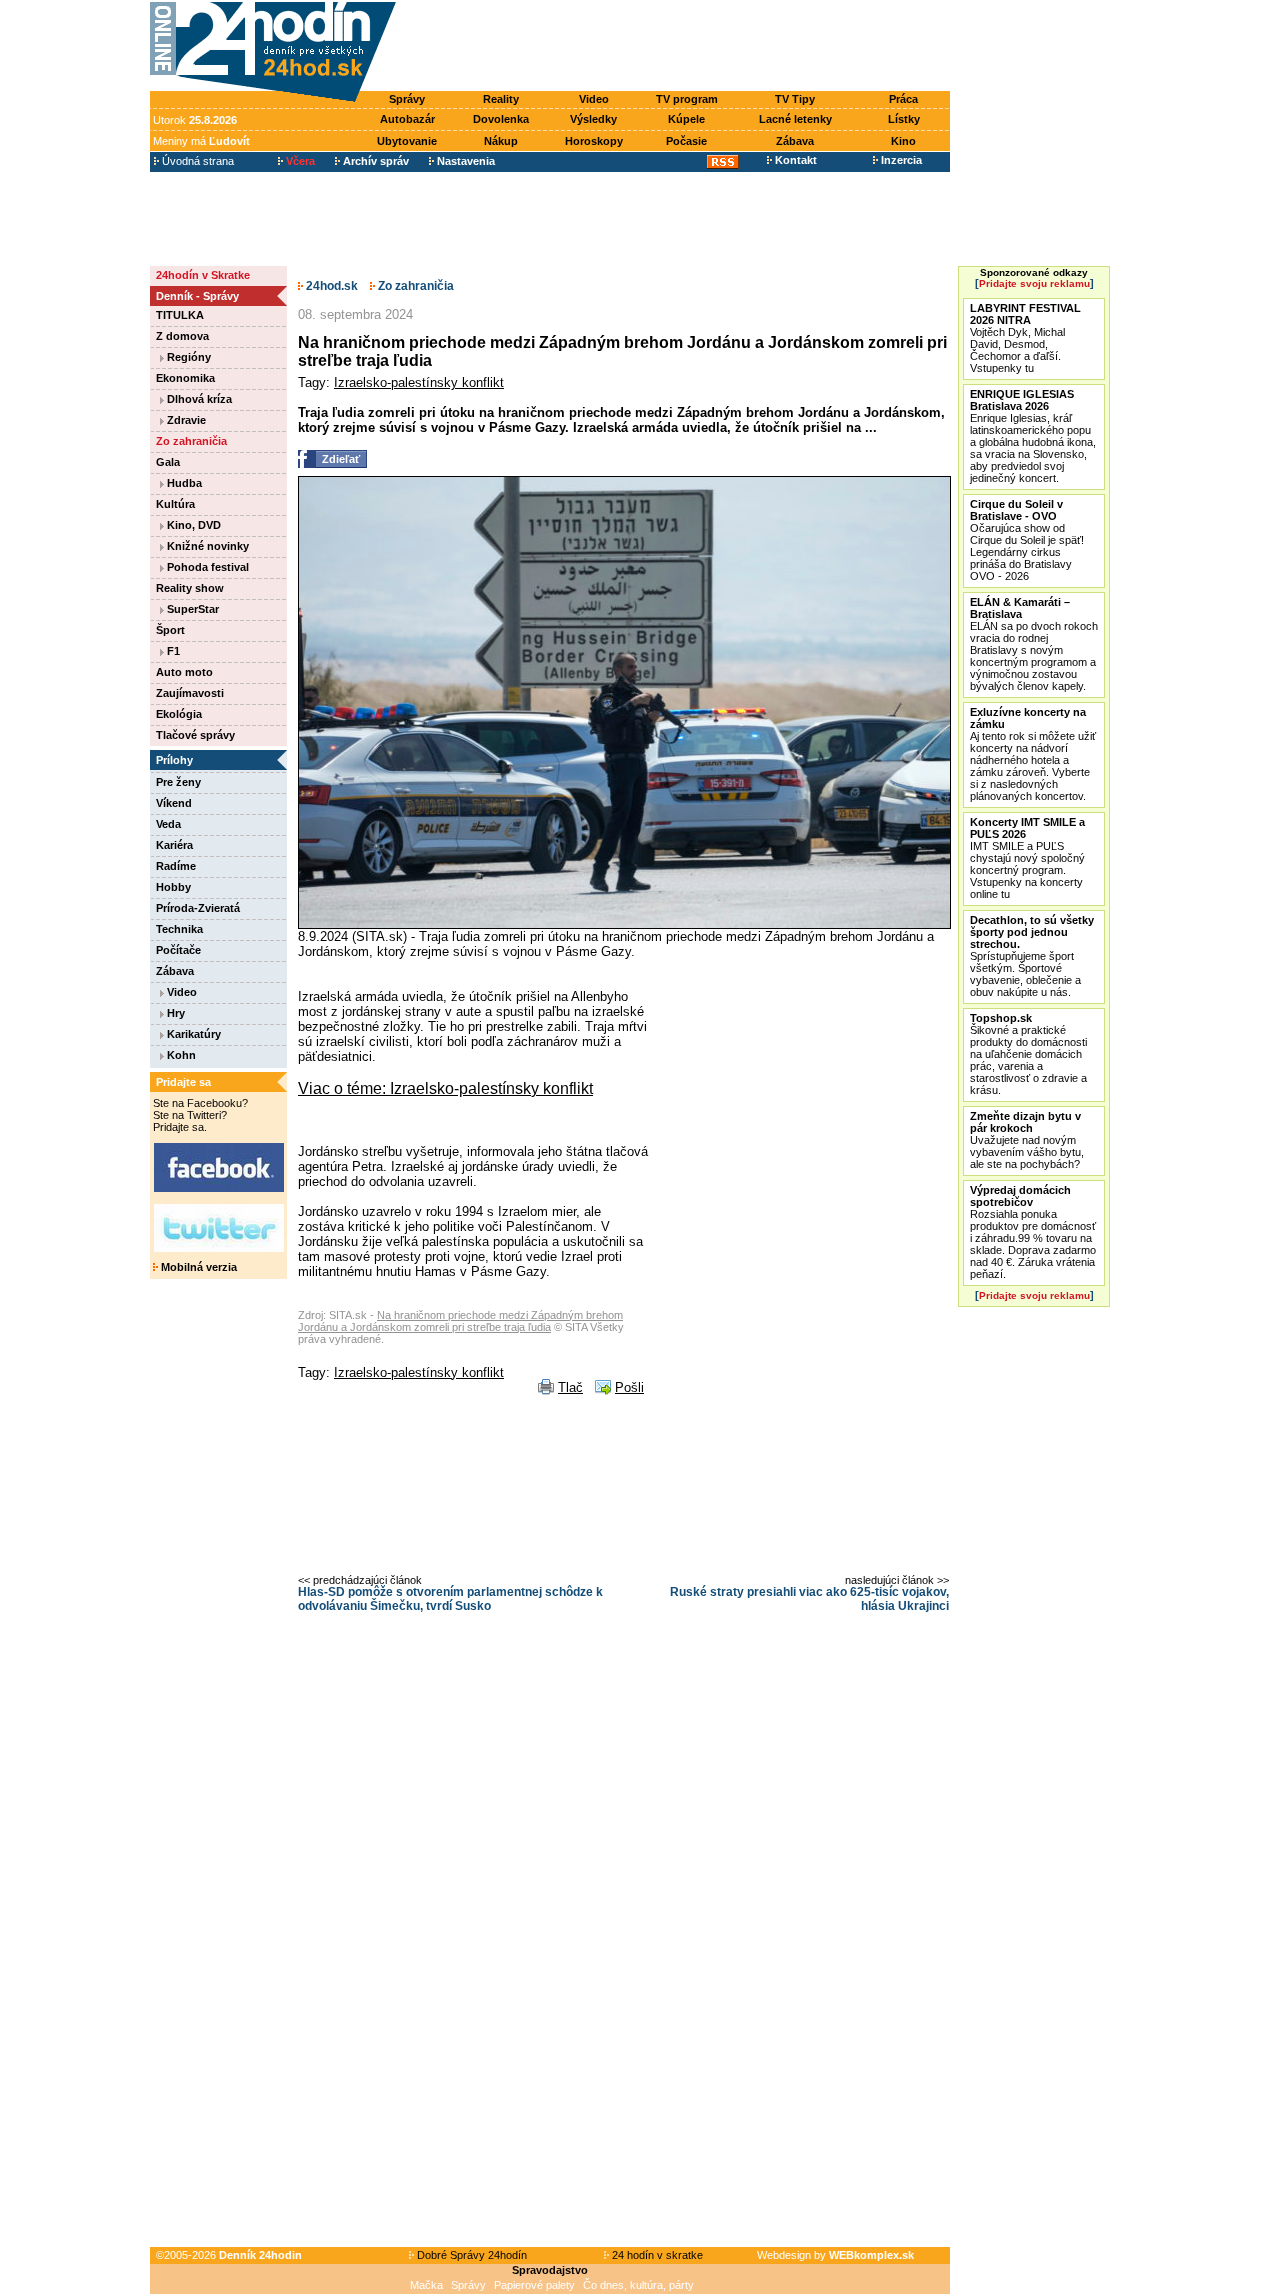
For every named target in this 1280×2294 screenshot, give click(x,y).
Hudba (183, 483)
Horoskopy (594, 141)
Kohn (180, 1055)
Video (594, 99)
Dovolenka (501, 119)
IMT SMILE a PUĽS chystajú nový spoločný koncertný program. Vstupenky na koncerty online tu (1027, 858)
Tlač (570, 1387)
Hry (174, 1013)
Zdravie (185, 420)
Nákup (501, 141)
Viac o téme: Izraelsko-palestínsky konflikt (445, 1088)
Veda (168, 824)
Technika (179, 929)
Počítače (178, 950)
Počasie (686, 141)
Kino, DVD (192, 525)
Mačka (426, 2285)
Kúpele (686, 119)
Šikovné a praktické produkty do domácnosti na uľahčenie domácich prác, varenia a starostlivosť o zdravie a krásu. (1028, 1054)
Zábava (795, 141)
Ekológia (179, 714)
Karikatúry (192, 1034)
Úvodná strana (196, 161)
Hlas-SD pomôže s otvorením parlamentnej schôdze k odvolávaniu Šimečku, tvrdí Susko (450, 1599)
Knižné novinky (206, 546)
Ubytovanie (407, 141)
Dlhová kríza (198, 399)
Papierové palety (534, 2285)
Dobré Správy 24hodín (470, 2255)
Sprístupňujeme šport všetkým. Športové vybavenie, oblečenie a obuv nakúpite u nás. (1032, 956)
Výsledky (593, 119)
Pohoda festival (206, 567)
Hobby (173, 887)
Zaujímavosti (190, 693)
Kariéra (174, 845)
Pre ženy (178, 782)
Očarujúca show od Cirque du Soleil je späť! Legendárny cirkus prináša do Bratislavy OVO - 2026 (1027, 540)
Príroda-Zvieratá (198, 908)
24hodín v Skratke (203, 275)
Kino (903, 141)
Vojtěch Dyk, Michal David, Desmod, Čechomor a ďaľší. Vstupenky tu (1025, 338)
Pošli (629, 1387)
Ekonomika (185, 378)
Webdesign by (835, 2255)
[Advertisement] (678, 47)
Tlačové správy (195, 735)
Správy (407, 99)
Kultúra (175, 504)
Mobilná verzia (197, 1267)
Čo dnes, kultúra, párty (638, 2285)
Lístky (904, 119)
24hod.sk (330, 286)
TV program (687, 99)
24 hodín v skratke (656, 2255)
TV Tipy (795, 99)
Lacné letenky (795, 119)
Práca (903, 99)
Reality (501, 99)
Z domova (182, 336)
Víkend (174, 803)
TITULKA (180, 315)
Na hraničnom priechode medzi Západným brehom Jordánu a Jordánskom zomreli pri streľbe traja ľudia (460, 1321)
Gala (168, 462)
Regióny (187, 357)
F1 (172, 651)
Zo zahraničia (191, 441)
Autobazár (407, 119)
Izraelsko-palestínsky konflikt (419, 382)
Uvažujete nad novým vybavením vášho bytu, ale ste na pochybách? (1027, 1140)
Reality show (190, 588)
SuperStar (191, 609)
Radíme (176, 866)
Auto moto (184, 672)
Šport (170, 630)
